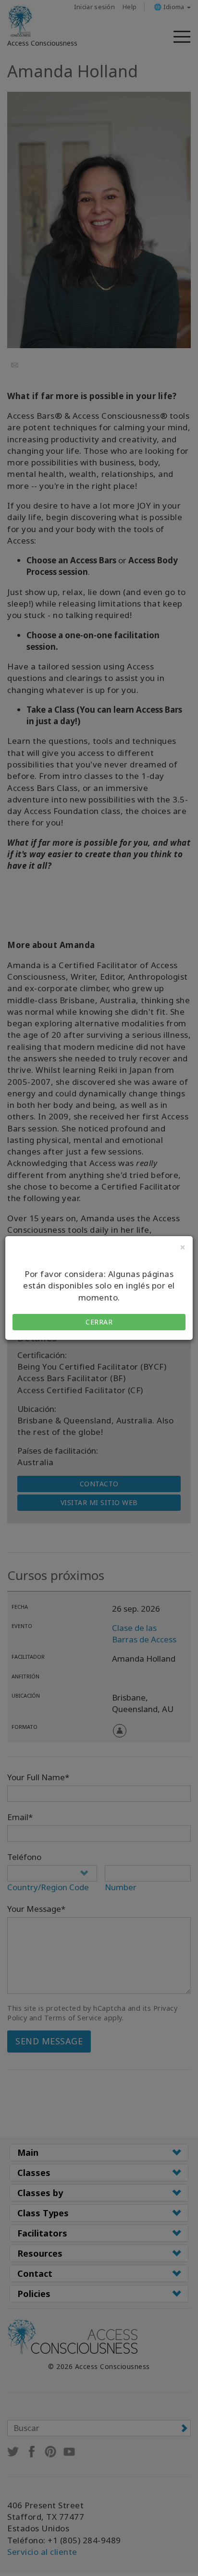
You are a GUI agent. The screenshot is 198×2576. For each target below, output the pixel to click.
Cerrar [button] (99, 1322)
